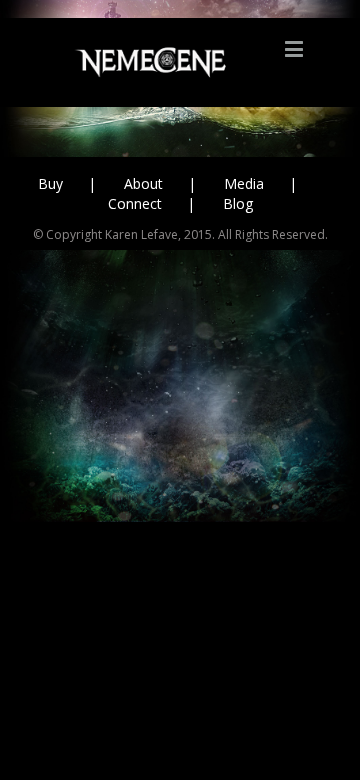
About (143, 183)
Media (244, 183)
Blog (238, 203)
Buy (50, 183)
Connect (135, 203)
